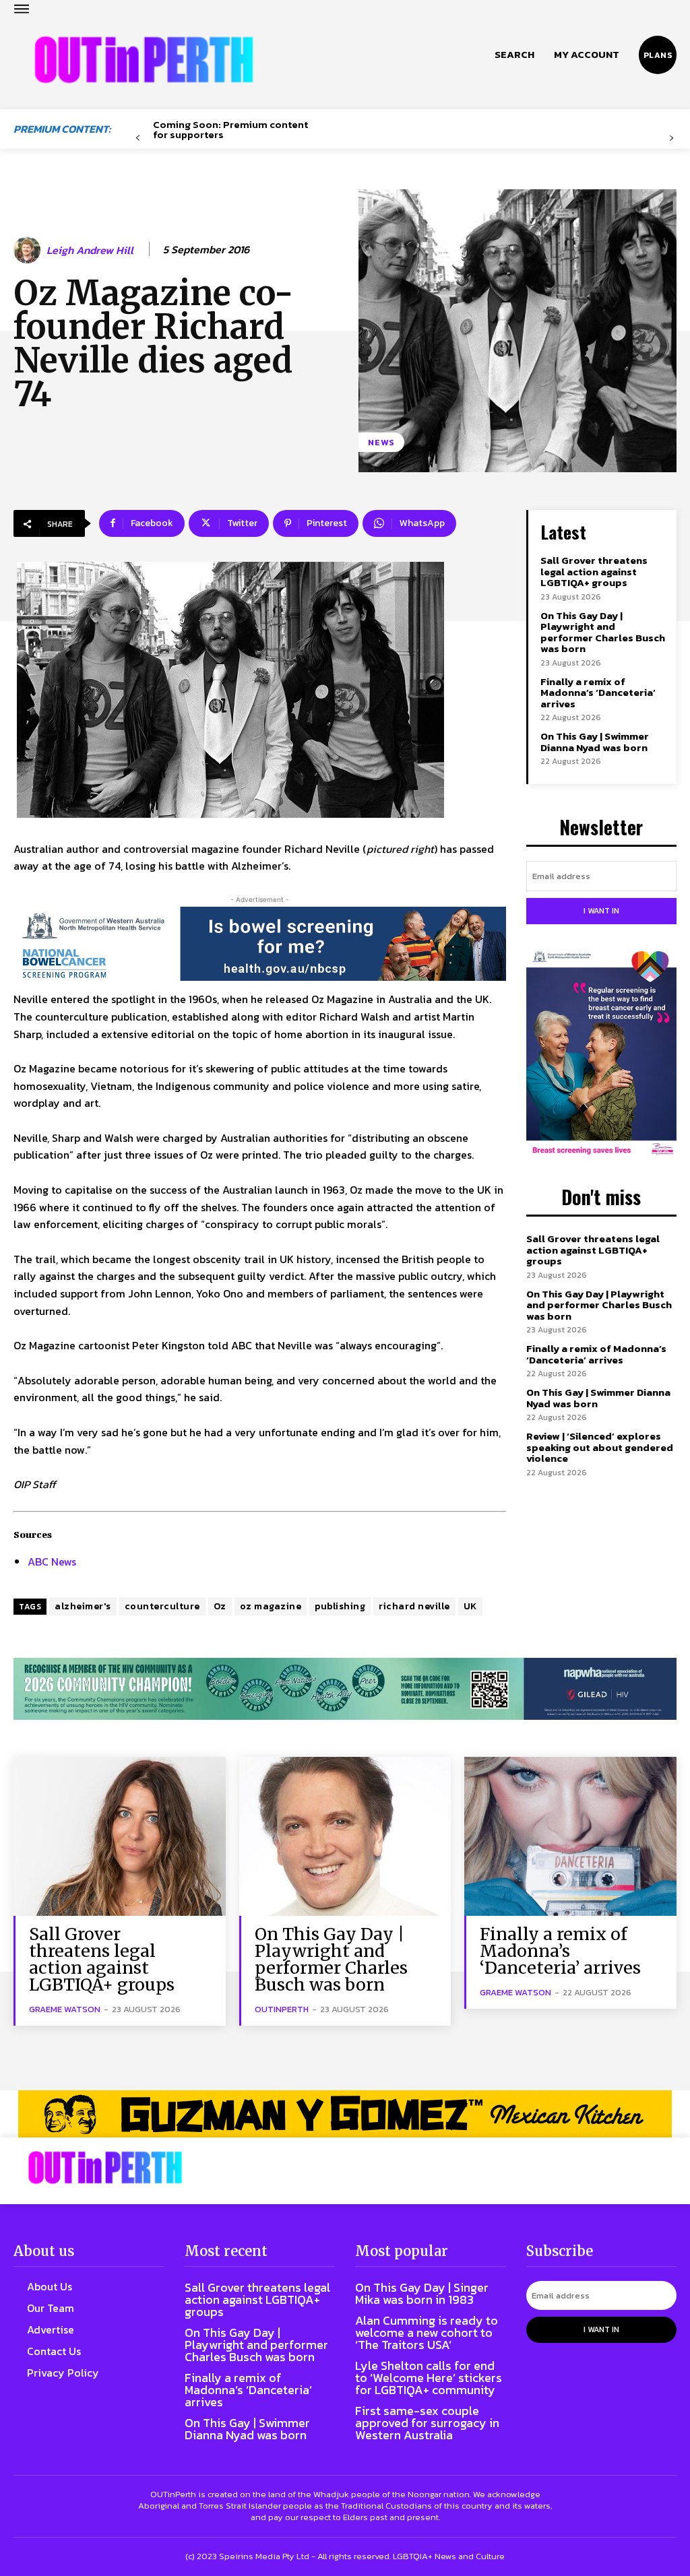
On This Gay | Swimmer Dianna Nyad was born (595, 742)
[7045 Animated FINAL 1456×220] (260, 944)
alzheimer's (83, 1606)
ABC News (52, 1561)
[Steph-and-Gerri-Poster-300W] (602, 1055)
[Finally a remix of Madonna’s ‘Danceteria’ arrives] (570, 1836)
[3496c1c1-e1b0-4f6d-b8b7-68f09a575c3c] (345, 1688)
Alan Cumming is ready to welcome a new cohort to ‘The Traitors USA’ (427, 2332)
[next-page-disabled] (671, 138)
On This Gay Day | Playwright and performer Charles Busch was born (603, 632)
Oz (220, 1606)
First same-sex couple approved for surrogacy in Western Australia (427, 2423)
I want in (601, 911)
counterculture (162, 1606)
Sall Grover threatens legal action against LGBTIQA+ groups (594, 571)
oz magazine (271, 1606)
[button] (514, 55)
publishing (340, 1606)
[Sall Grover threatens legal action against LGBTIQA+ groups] (120, 1836)
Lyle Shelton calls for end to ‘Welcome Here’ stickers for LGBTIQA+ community (429, 2378)
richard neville (414, 1606)
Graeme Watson (65, 2009)
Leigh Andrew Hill (90, 250)
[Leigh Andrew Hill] (29, 250)
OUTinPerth (282, 2009)
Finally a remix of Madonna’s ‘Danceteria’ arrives (598, 693)
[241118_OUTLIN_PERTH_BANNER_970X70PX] (345, 2114)
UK (470, 1606)
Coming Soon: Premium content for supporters (230, 129)
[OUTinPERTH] (144, 60)
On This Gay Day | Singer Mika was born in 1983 (422, 2293)
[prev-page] (138, 138)
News (381, 442)
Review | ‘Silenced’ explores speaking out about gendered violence (600, 1447)
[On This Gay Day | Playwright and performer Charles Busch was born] (345, 1836)
